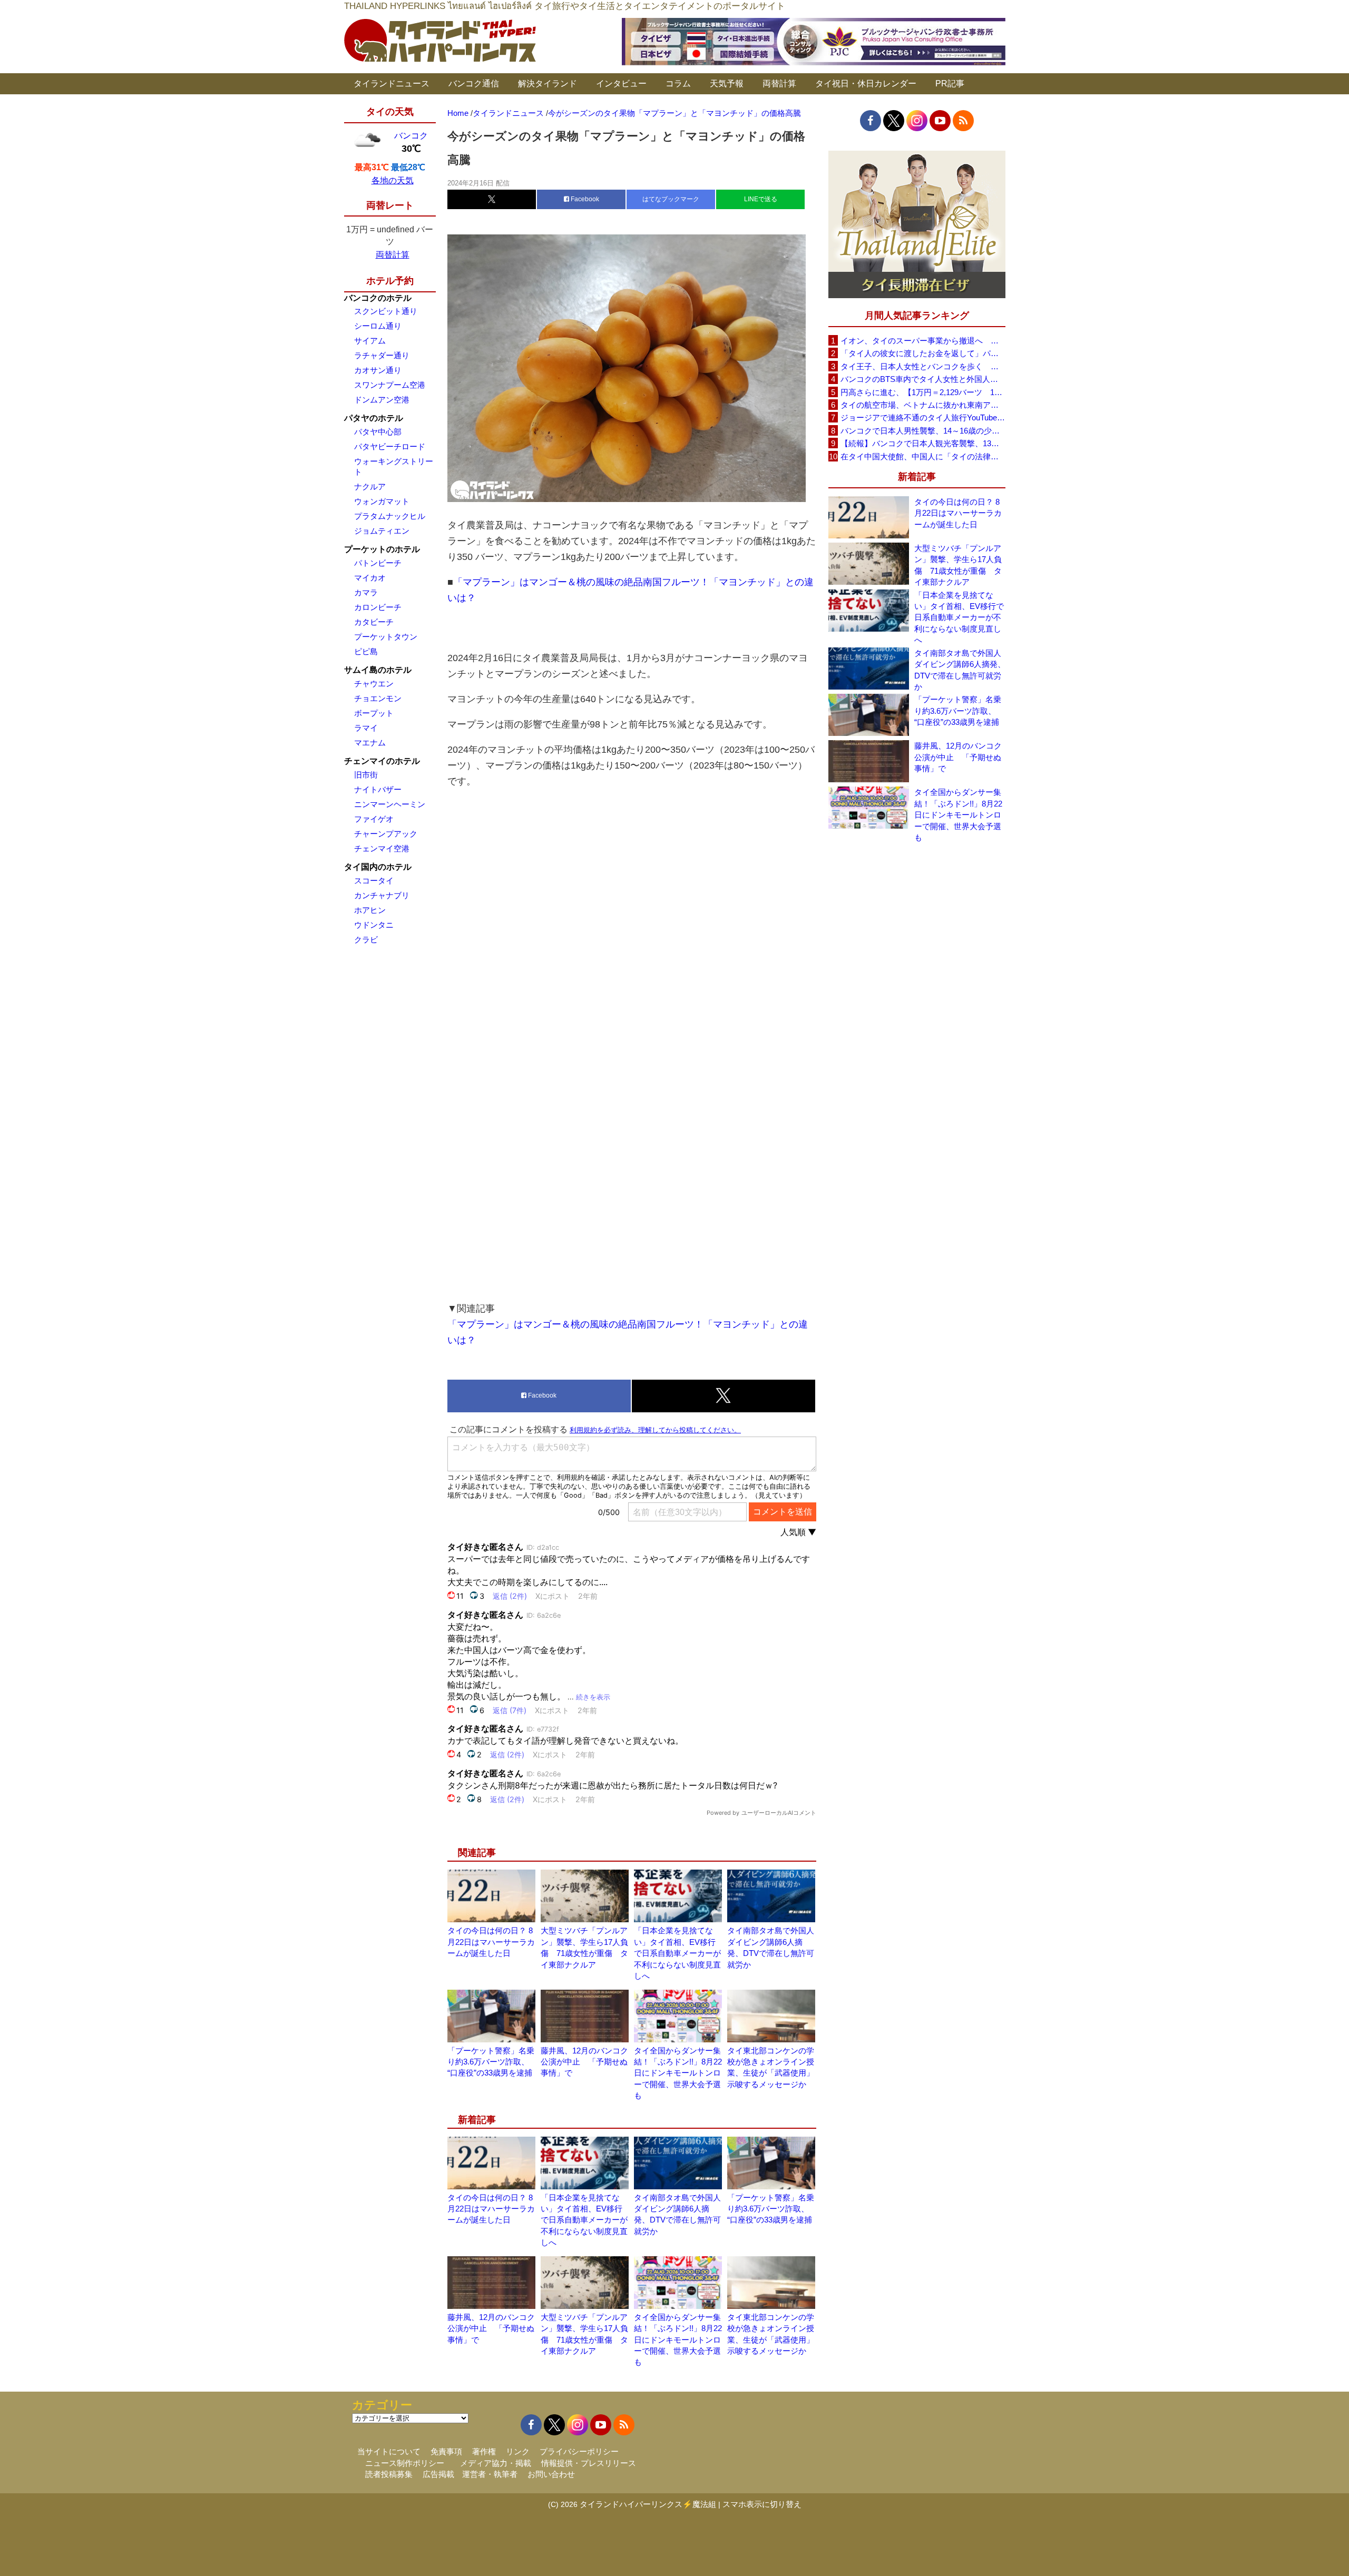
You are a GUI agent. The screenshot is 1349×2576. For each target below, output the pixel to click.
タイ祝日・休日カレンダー (866, 83)
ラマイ (366, 728)
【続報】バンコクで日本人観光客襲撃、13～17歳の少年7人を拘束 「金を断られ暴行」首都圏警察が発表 (923, 443)
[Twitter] (894, 121)
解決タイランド (548, 83)
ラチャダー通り (382, 355)
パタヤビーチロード (390, 446)
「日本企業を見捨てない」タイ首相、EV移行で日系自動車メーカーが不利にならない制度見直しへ (677, 1953)
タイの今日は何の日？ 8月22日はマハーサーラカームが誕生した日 (491, 1942)
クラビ (366, 940)
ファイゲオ (374, 819)
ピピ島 (366, 651)
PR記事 (950, 83)
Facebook (584, 199)
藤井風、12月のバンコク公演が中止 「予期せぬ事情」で (584, 2062)
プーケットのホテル (382, 549)
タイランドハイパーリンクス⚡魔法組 (648, 2504)
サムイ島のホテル (378, 670)
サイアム (370, 341)
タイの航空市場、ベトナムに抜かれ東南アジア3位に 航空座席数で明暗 (923, 405)
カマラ (366, 592)
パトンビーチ (378, 563)
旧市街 (366, 775)
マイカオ (370, 578)
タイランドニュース (392, 83)
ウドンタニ (374, 925)
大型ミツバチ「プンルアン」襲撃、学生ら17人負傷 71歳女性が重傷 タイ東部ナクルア (958, 565)
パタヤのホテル (374, 418)
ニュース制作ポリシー (405, 2463)
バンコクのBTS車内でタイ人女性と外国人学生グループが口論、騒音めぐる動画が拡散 (923, 379)
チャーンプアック (386, 834)
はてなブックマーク (671, 199)
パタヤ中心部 (378, 432)
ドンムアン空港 (382, 400)
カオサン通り (378, 370)
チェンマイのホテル (382, 761)
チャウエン (374, 684)
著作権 (484, 2451)
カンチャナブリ (382, 895)
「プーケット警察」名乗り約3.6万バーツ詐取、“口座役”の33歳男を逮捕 (491, 2062)
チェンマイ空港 (382, 848)
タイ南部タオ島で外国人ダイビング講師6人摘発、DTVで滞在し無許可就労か (960, 670)
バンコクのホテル (378, 298)
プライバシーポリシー (579, 2451)
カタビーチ (374, 622)
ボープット (374, 713)
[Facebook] (871, 121)
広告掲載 (438, 2474)
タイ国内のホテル (378, 867)
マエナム (370, 743)
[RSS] (963, 121)
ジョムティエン (382, 531)
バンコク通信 (474, 83)
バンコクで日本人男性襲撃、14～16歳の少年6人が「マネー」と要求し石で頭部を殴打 (923, 431)
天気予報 (727, 83)
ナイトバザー (378, 789)
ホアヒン (370, 910)
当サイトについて (389, 2451)
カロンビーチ (378, 607)
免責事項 (446, 2451)
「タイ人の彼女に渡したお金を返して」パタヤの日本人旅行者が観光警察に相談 (923, 353)
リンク (518, 2451)
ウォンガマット (382, 501)
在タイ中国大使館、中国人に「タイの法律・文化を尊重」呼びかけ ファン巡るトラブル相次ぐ (923, 456)
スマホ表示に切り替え (762, 2504)
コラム (678, 83)
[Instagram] (917, 121)
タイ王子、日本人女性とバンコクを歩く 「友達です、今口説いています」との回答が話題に (923, 366)
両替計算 (779, 83)
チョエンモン (378, 698)
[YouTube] (940, 121)
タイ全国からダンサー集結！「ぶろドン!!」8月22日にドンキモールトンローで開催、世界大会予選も (678, 2073)
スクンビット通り (386, 311)
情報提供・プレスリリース (589, 2463)
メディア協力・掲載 (496, 2463)
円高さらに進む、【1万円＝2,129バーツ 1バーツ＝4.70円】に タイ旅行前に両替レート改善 (923, 392)
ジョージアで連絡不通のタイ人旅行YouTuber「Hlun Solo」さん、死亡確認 (923, 417)
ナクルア (370, 486)
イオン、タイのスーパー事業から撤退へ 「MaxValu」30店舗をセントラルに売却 (923, 341)
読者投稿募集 (389, 2474)
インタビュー (621, 83)
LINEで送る (761, 199)
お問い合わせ (551, 2474)
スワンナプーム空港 (390, 385)
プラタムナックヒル (390, 516)
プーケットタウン (386, 637)
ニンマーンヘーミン (390, 804)
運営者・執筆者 (490, 2474)
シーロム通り (378, 326)
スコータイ (374, 881)
